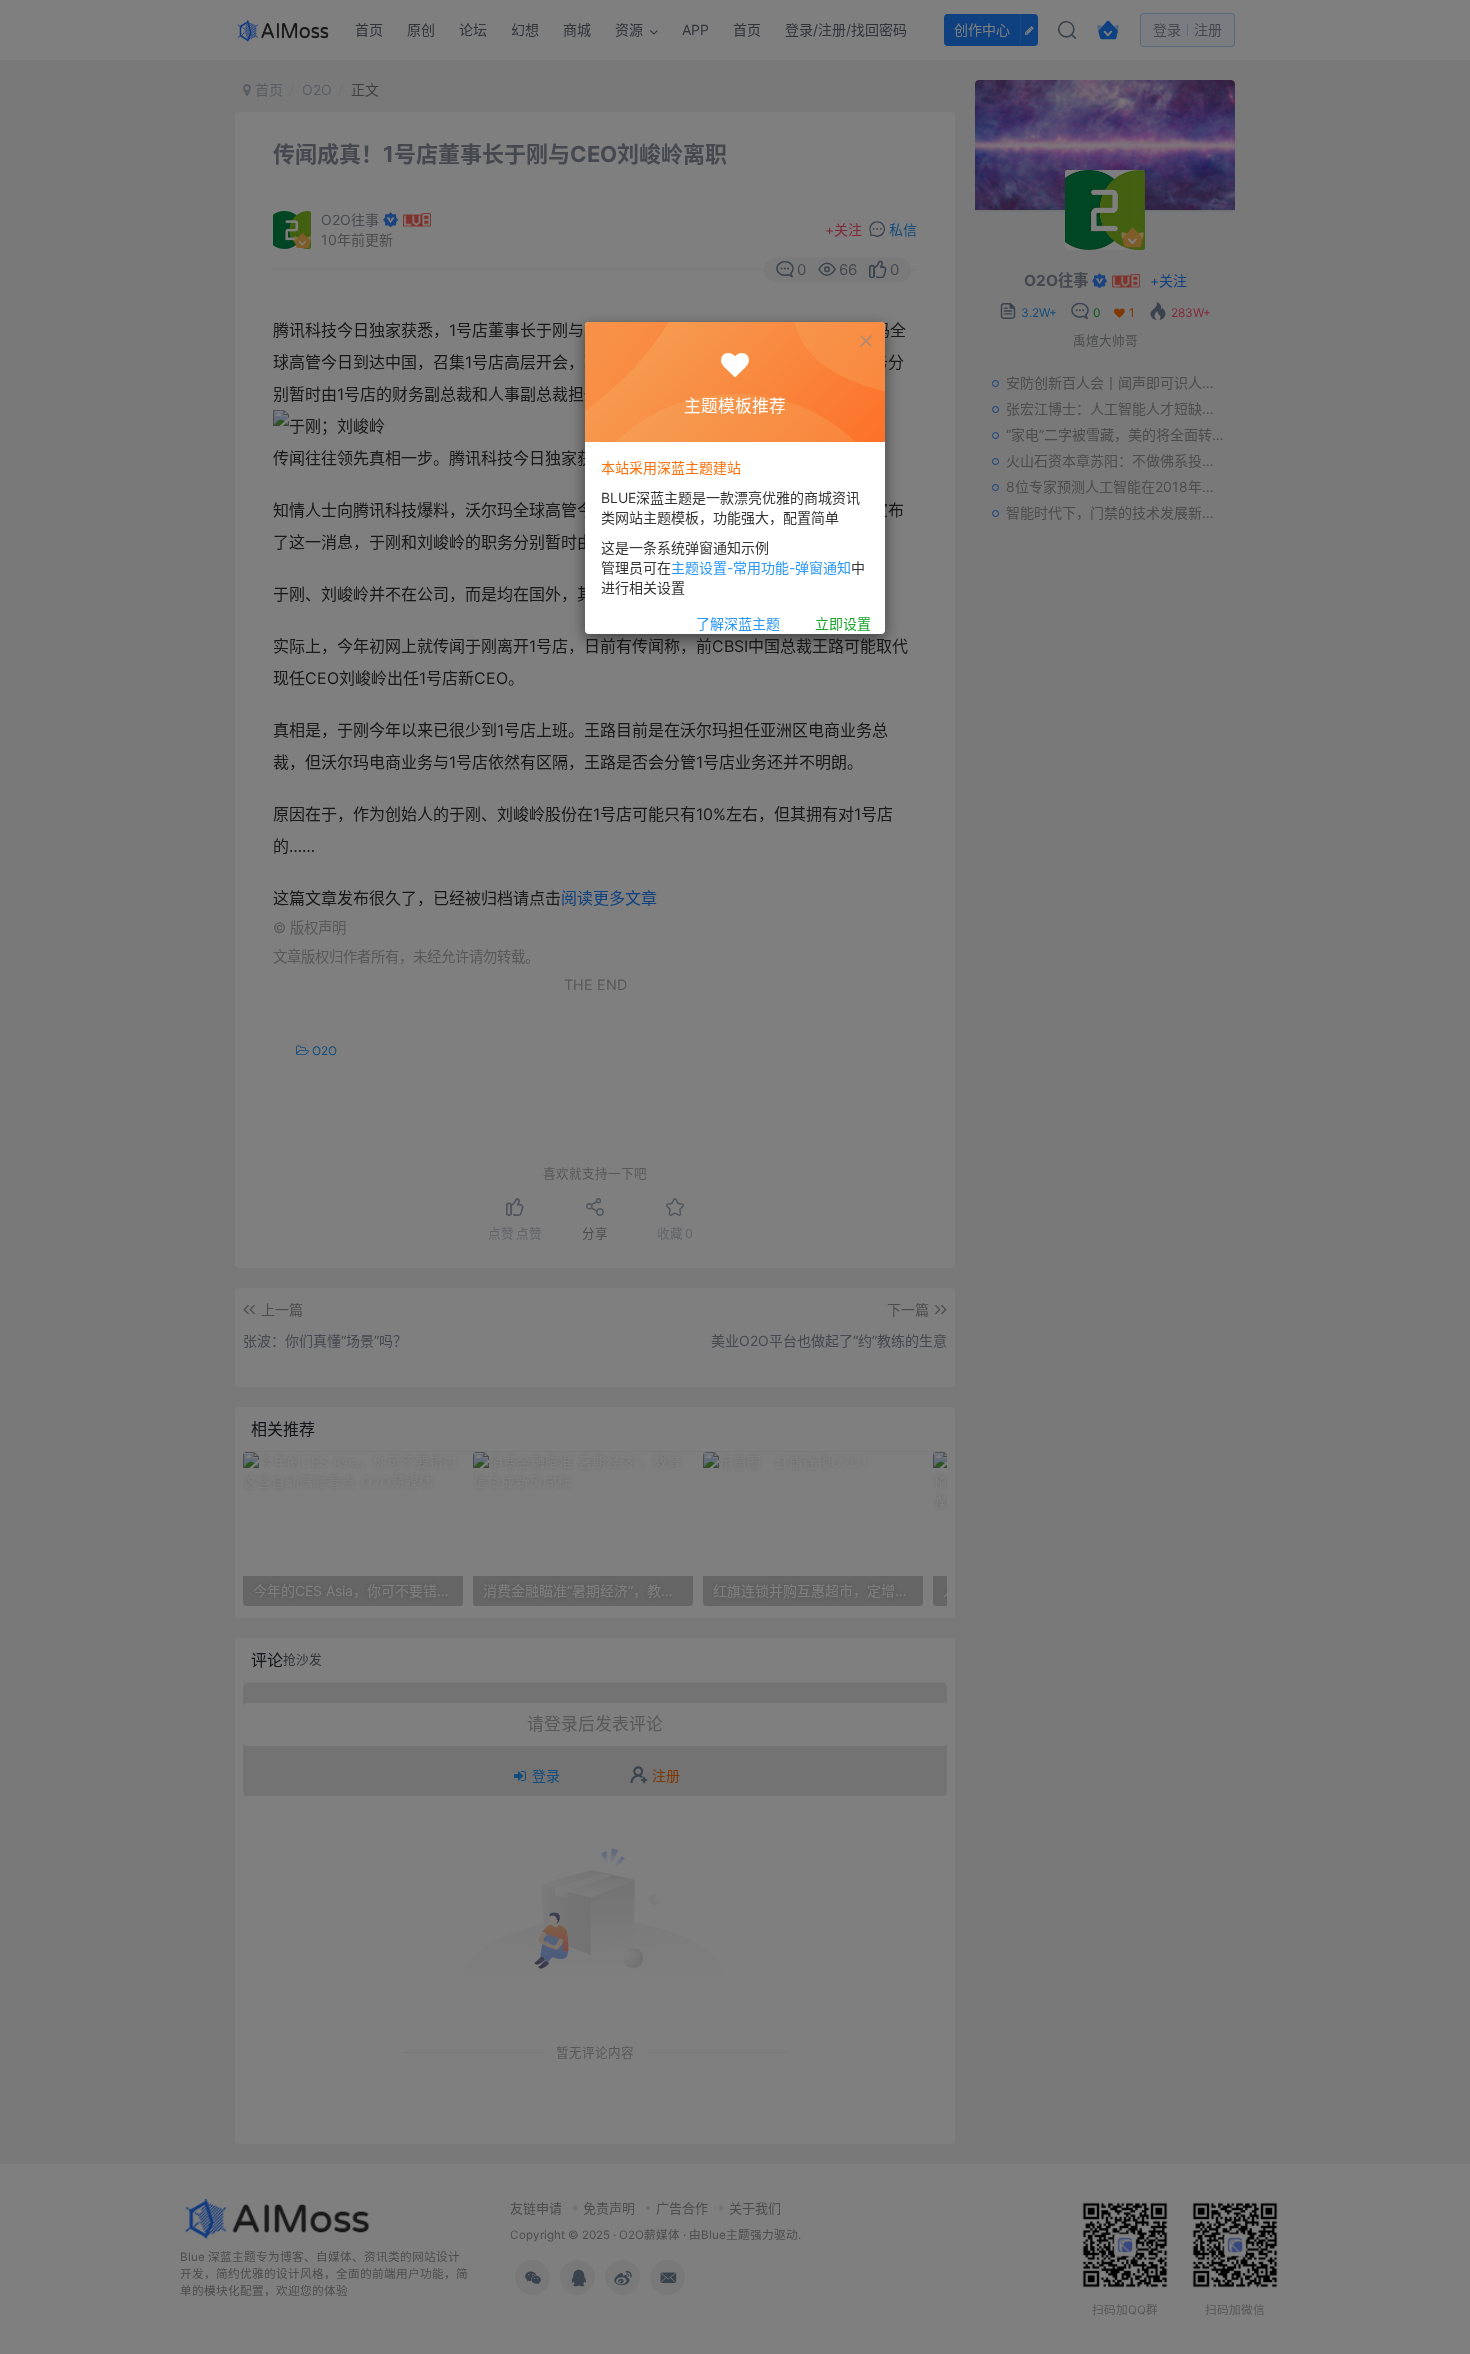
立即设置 (843, 623)
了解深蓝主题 (738, 623)
